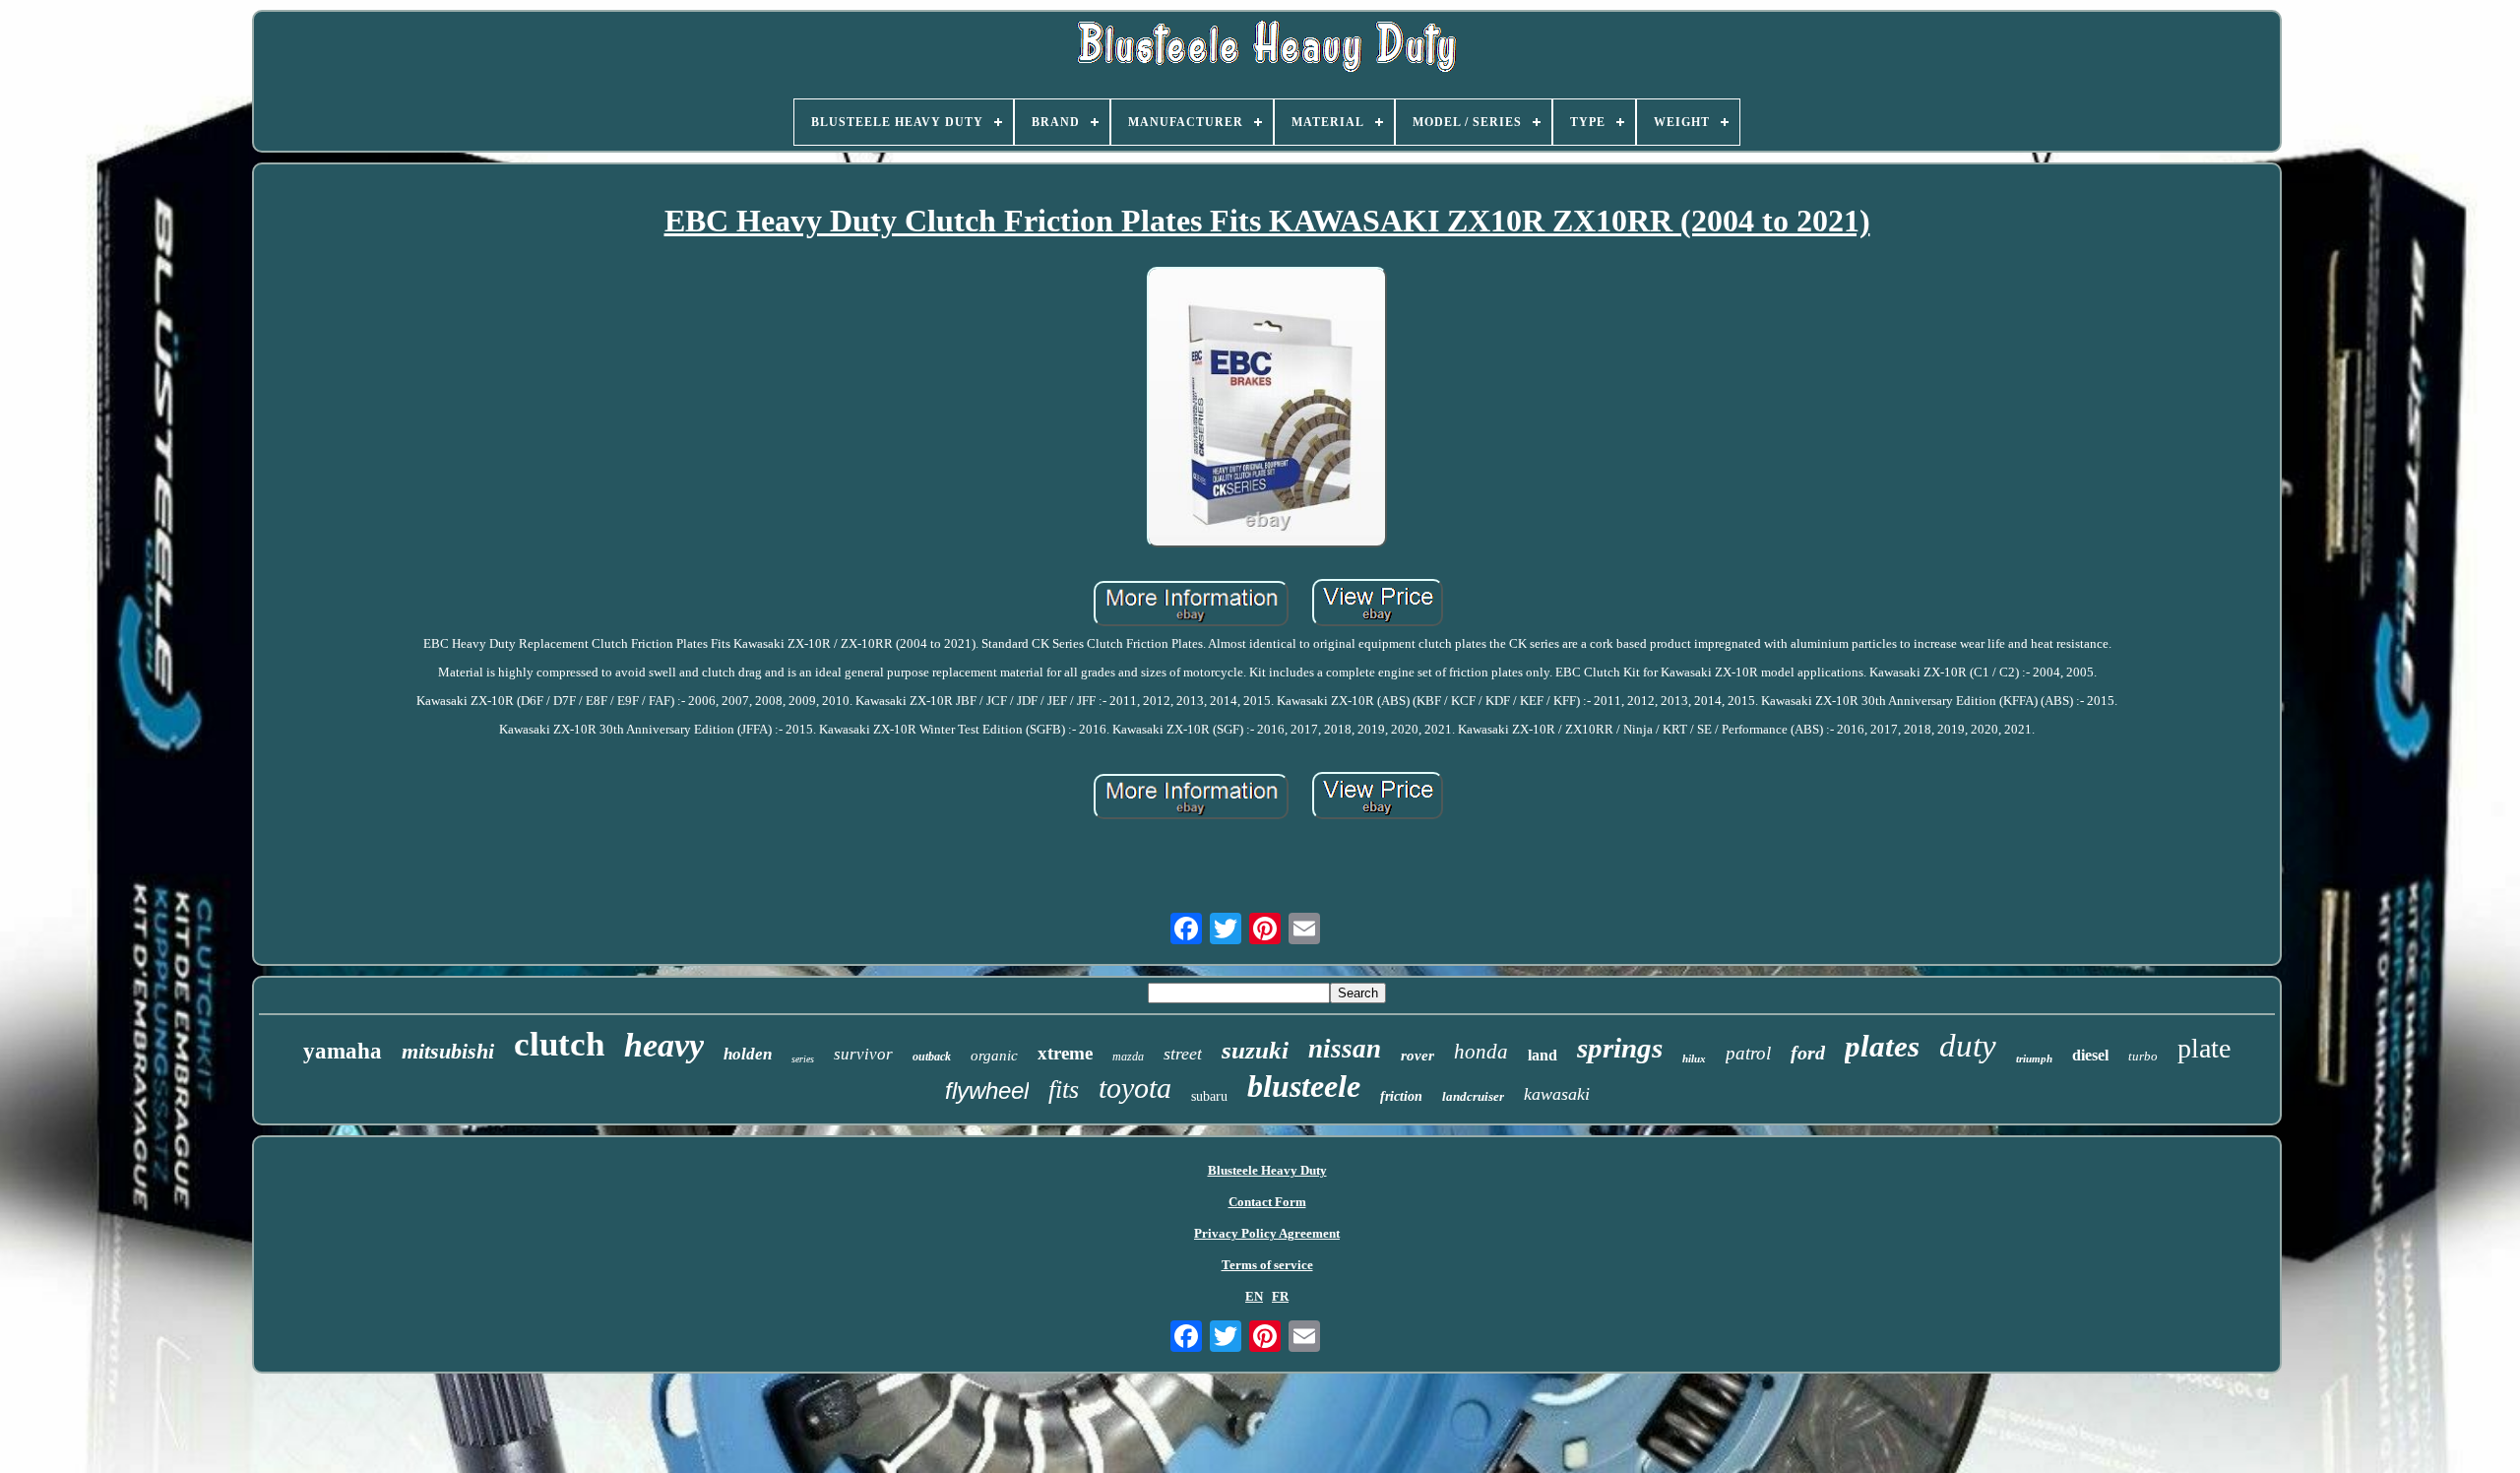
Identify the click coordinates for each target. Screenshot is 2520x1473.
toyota (1135, 1088)
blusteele (1304, 1086)
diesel (2090, 1055)
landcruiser (1473, 1096)
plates (1882, 1046)
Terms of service (1267, 1265)
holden (748, 1054)
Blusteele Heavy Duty (1267, 1170)
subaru (1209, 1096)
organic (994, 1056)
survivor (863, 1054)
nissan (1345, 1049)
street (1183, 1054)
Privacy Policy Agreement (1267, 1233)
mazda (1128, 1057)
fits (1064, 1089)
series (803, 1059)
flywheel (987, 1090)
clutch (559, 1044)
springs (1620, 1048)
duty (1968, 1046)
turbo (2143, 1056)
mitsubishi (448, 1051)
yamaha (343, 1051)
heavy (664, 1045)
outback (932, 1057)
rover (1417, 1056)
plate (2204, 1048)
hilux (1694, 1058)
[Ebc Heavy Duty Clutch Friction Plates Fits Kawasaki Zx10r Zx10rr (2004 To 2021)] (1267, 410)
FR (1280, 1296)
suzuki (1255, 1050)
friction (1401, 1096)
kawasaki (1557, 1094)
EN (1254, 1296)
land (1543, 1055)
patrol (1748, 1053)
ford (1808, 1053)
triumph (2034, 1058)
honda (1481, 1052)
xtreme (1065, 1053)
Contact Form (1267, 1202)
